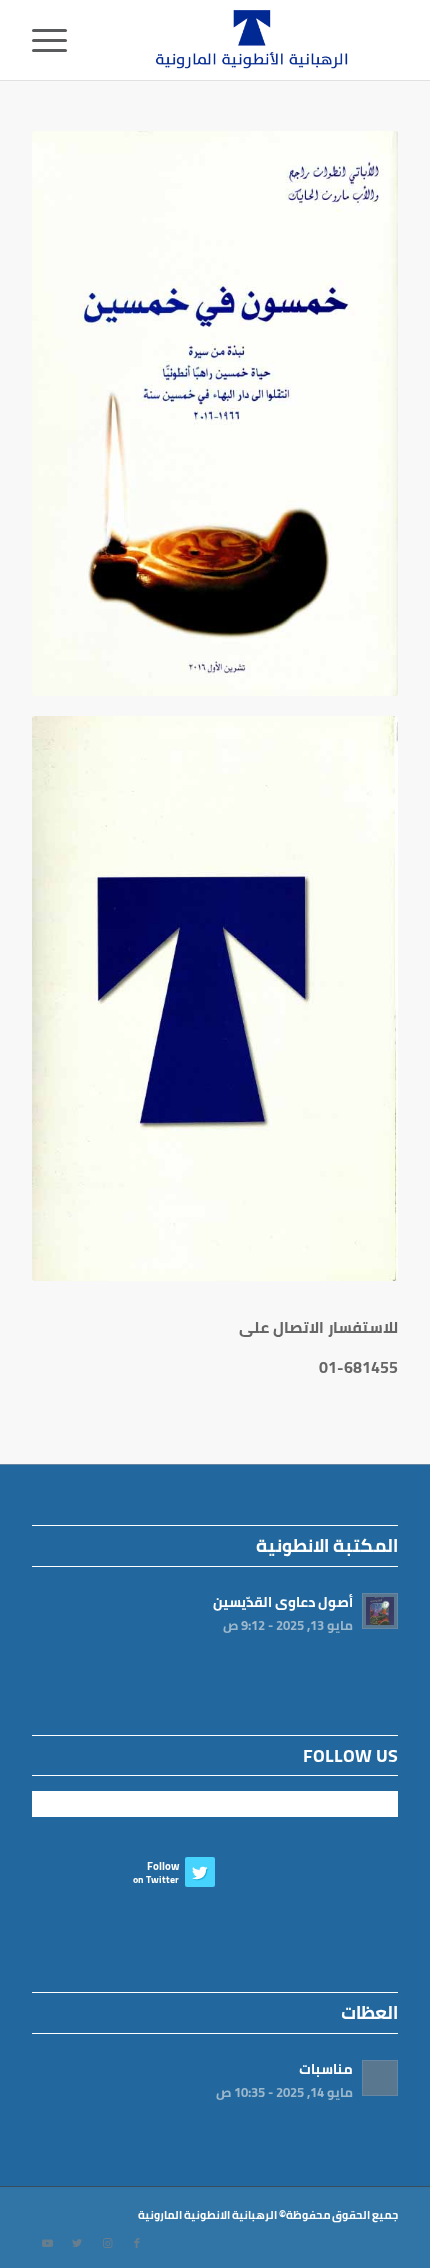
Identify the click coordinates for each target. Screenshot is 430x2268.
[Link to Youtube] (47, 2243)
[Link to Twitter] (77, 2243)
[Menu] (56, 40)
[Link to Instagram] (107, 2243)
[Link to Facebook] (137, 2243)
